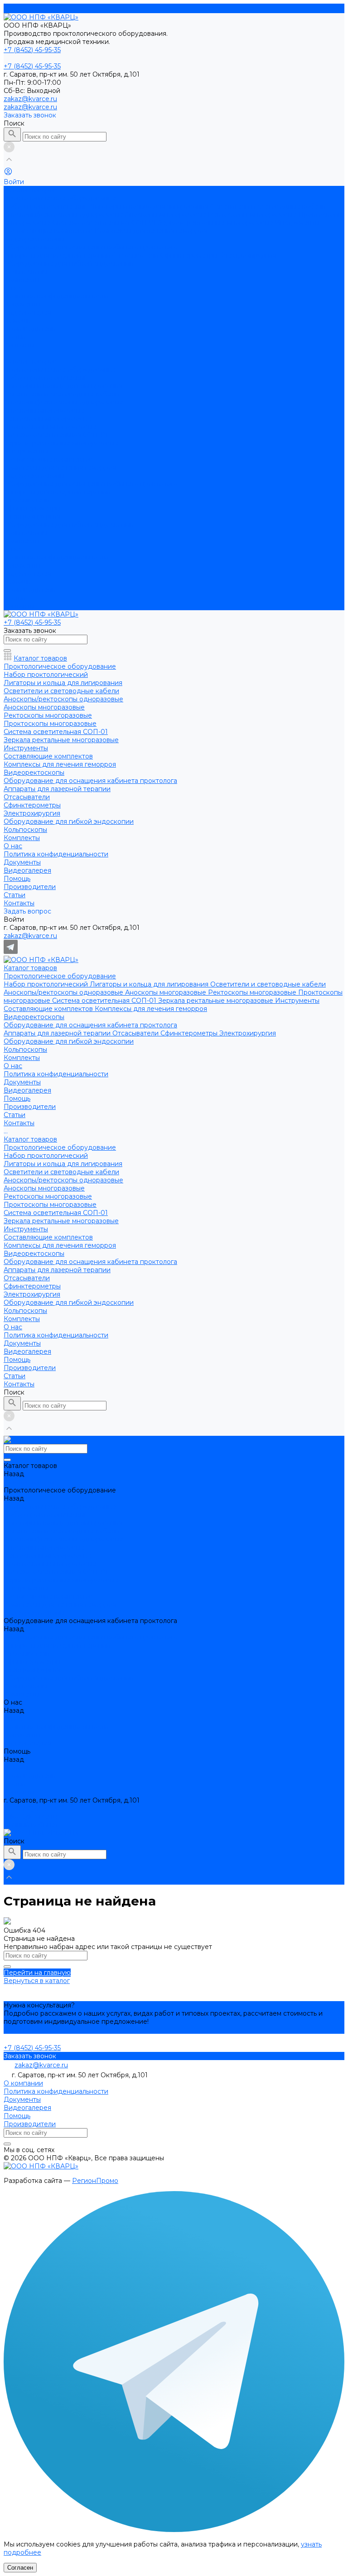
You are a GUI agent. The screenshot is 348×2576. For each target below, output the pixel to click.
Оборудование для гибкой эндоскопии (69, 263)
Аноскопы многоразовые (167, 214)
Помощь (17, 582)
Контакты (19, 606)
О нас (13, 549)
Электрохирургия (248, 255)
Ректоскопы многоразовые (253, 214)
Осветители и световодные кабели (268, 206)
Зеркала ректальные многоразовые (217, 223)
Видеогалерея (27, 312)
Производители (30, 329)
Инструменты (297, 223)
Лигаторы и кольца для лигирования (150, 206)
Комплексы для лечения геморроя (151, 231)
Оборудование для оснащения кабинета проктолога (90, 247)
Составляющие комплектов (49, 231)
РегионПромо (95, 2181)
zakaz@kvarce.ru (30, 99)
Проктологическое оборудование (60, 198)
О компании (23, 2083)
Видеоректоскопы (34, 239)
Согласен (20, 2568)
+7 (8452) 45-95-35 (32, 1808)
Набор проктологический (47, 206)
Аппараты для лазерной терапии (58, 255)
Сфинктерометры (190, 255)
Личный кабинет (31, 1825)
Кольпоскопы (25, 272)
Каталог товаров (30, 361)
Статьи (14, 598)
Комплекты (22, 541)
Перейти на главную (37, 1973)
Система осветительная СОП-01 (105, 223)
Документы (22, 304)
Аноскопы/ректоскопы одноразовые (64, 214)
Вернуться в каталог (37, 1981)
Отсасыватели (136, 255)
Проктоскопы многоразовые (50, 427)
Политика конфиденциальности (56, 296)
